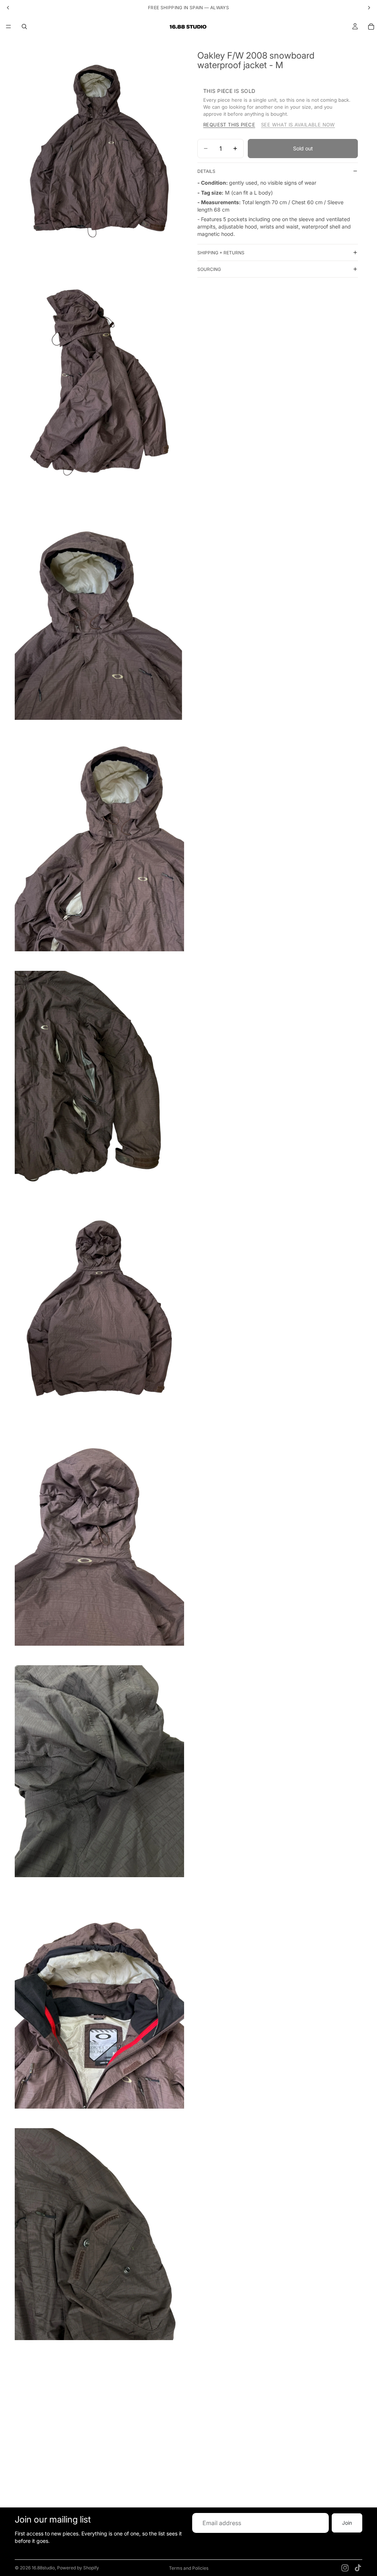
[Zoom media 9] (99, 2003)
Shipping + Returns (221, 253)
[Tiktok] (358, 2568)
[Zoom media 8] (99, 1771)
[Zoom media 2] (99, 382)
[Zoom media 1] (99, 151)
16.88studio (43, 2568)
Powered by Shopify (78, 2568)
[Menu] (8, 27)
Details (206, 171)
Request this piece (229, 125)
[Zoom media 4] (99, 845)
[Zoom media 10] (99, 2234)
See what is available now (298, 125)
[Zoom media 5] (99, 1077)
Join (347, 2523)
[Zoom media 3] (99, 614)
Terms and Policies (189, 2568)
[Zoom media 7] (99, 1540)
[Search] (24, 27)
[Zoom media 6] (99, 1308)
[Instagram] (345, 2568)
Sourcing (209, 269)
